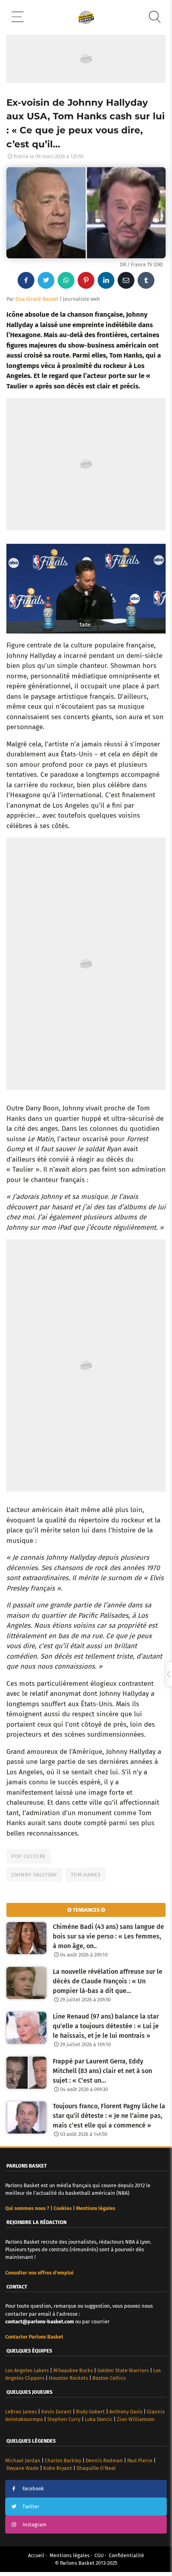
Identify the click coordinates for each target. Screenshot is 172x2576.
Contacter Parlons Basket (34, 2337)
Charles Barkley (63, 2460)
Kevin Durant (56, 2412)
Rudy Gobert (90, 2412)
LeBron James (21, 2412)
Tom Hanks (86, 1875)
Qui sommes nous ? (27, 2208)
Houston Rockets (68, 2378)
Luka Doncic (99, 2419)
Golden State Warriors (123, 2370)
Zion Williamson (136, 2419)
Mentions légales (70, 2555)
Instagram (34, 2525)
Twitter (31, 2507)
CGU (99, 2555)
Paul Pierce (140, 2460)
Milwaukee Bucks (73, 2370)
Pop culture (29, 1856)
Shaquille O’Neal (96, 2468)
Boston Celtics (109, 2378)
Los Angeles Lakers (27, 2370)
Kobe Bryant (58, 2468)
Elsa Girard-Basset (37, 299)
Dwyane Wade (23, 2468)
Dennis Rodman (104, 2460)
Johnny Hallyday (34, 1875)
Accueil (36, 2555)
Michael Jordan (23, 2460)
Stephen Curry (64, 2419)
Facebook (33, 2489)
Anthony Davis (126, 2412)
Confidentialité (126, 2555)
